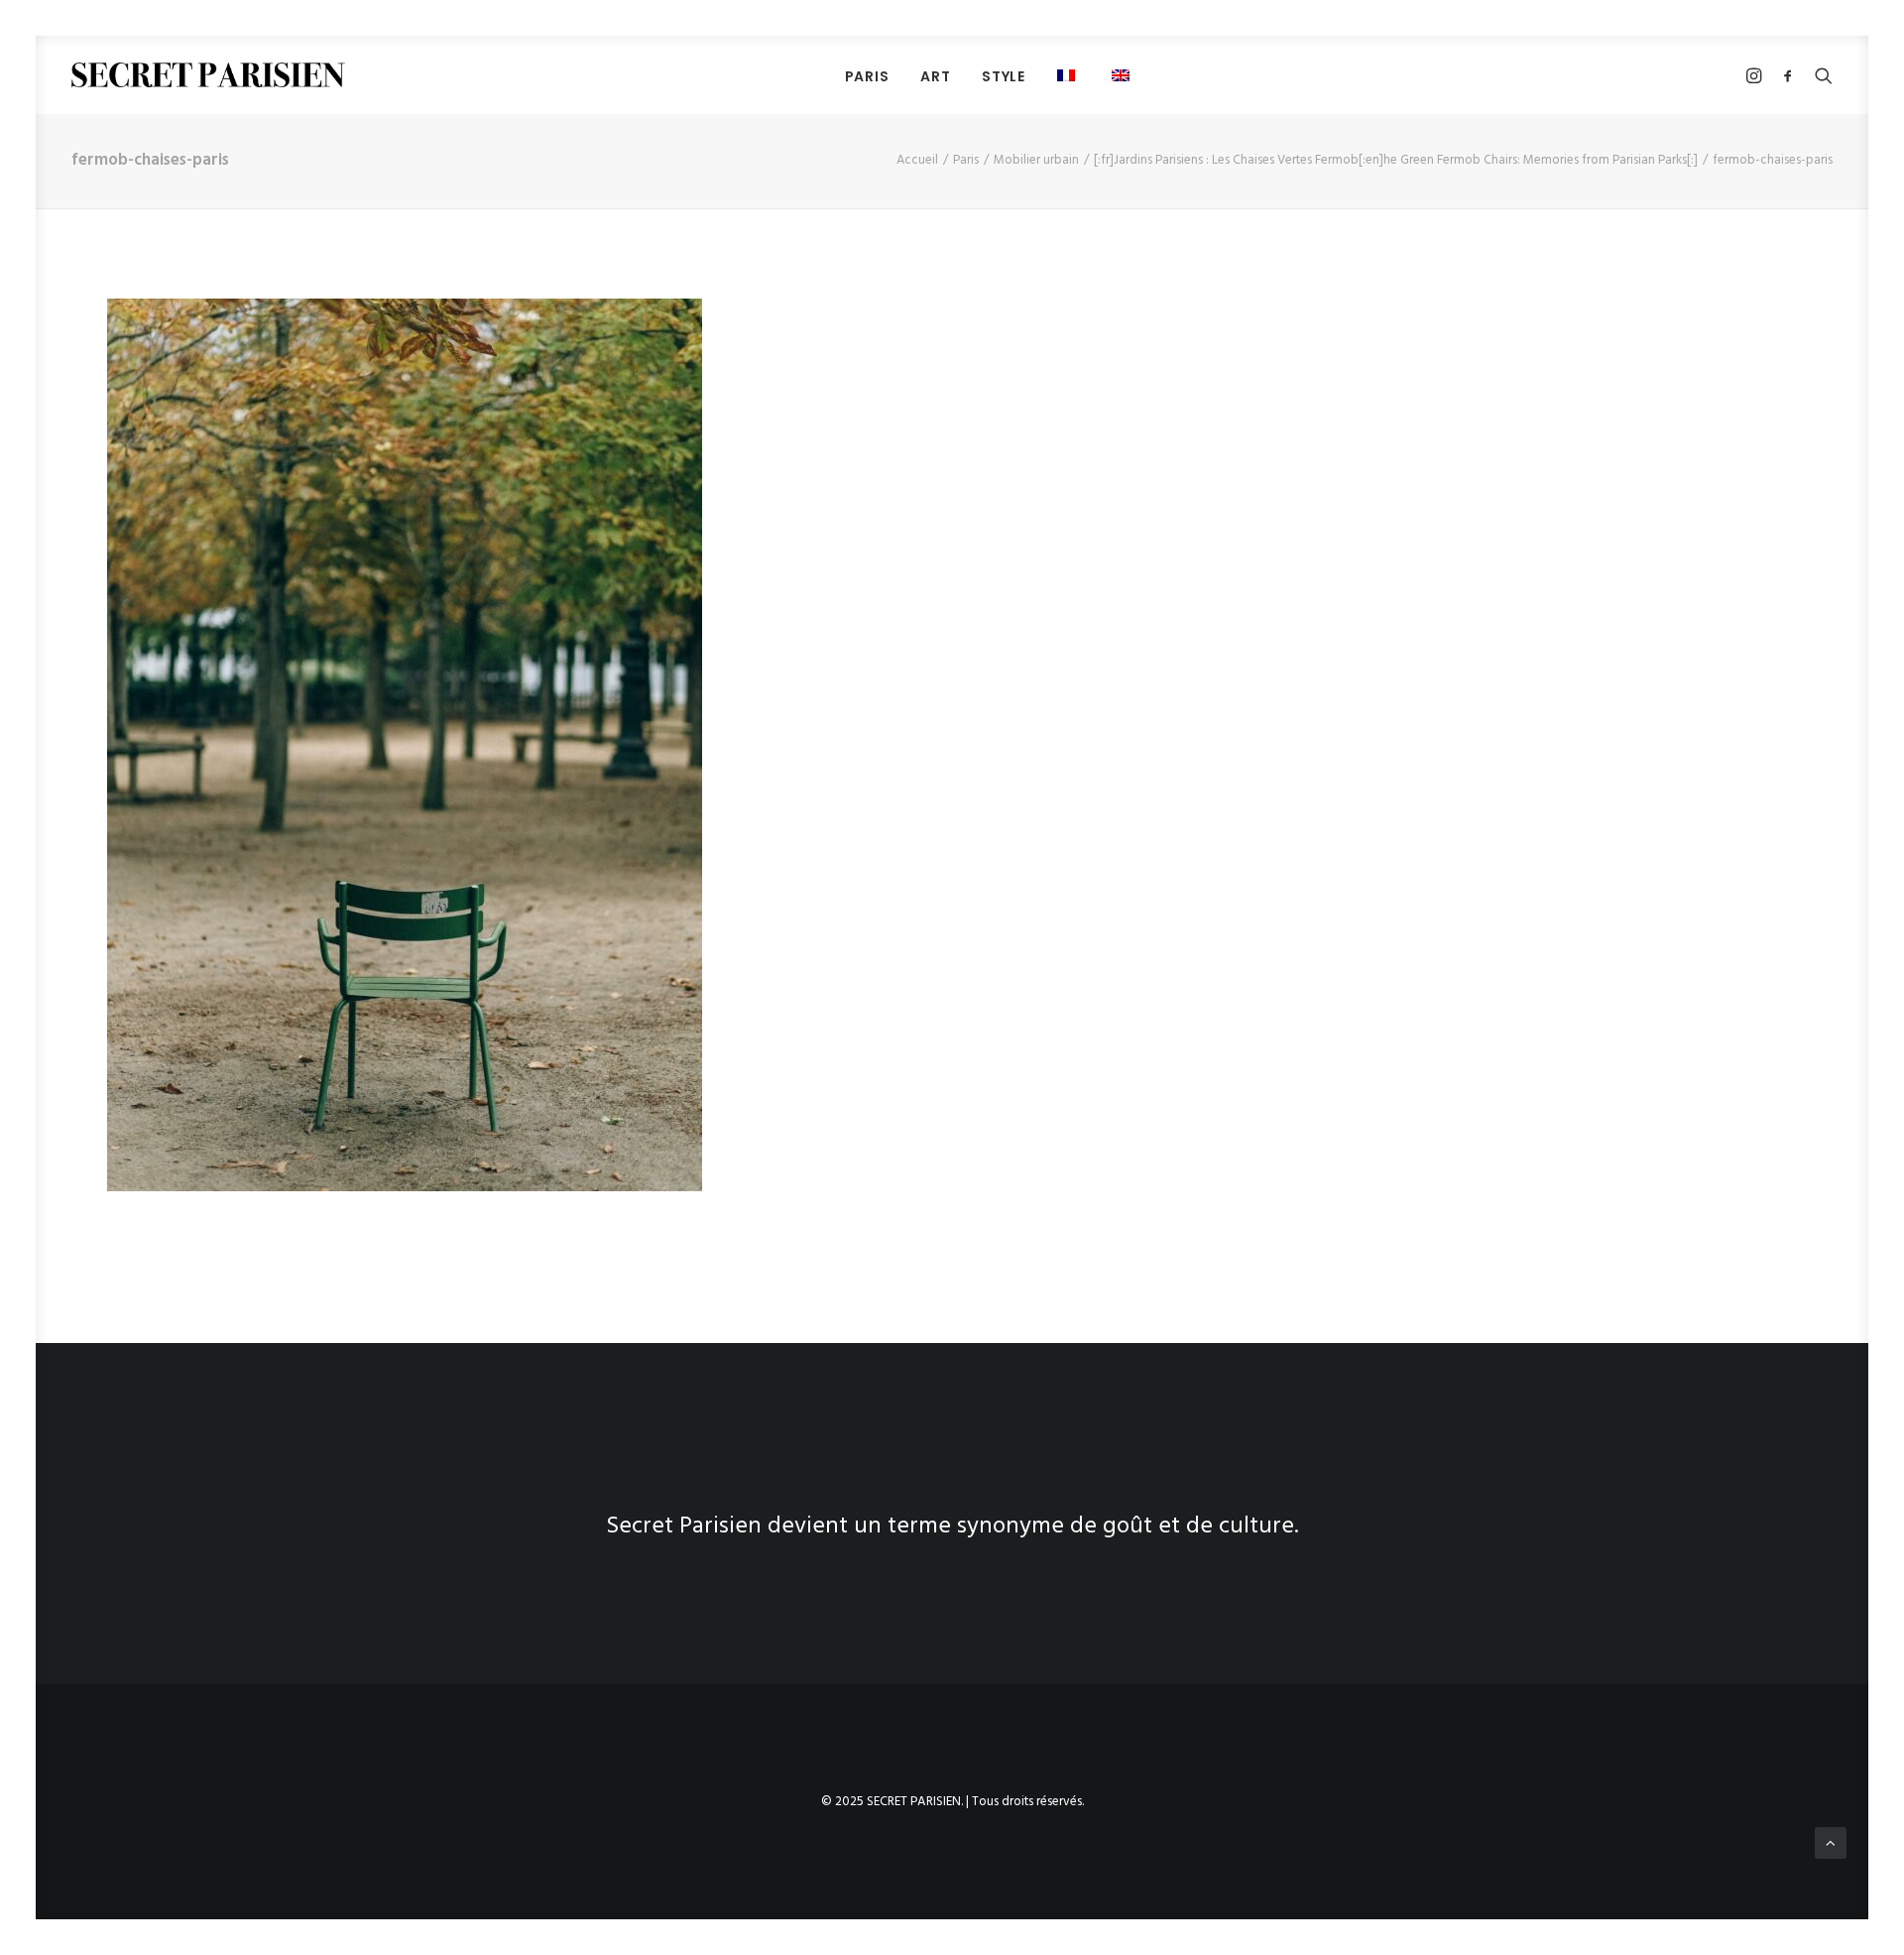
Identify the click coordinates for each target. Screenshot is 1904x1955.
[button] (1069, 75)
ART (935, 76)
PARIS (867, 76)
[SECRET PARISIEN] (208, 75)
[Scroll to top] (1831, 1843)
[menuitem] (867, 76)
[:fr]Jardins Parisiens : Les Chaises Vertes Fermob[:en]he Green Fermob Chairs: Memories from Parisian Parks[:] (1396, 160)
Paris (966, 160)
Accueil (917, 160)
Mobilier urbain (1036, 160)
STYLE (1004, 76)
